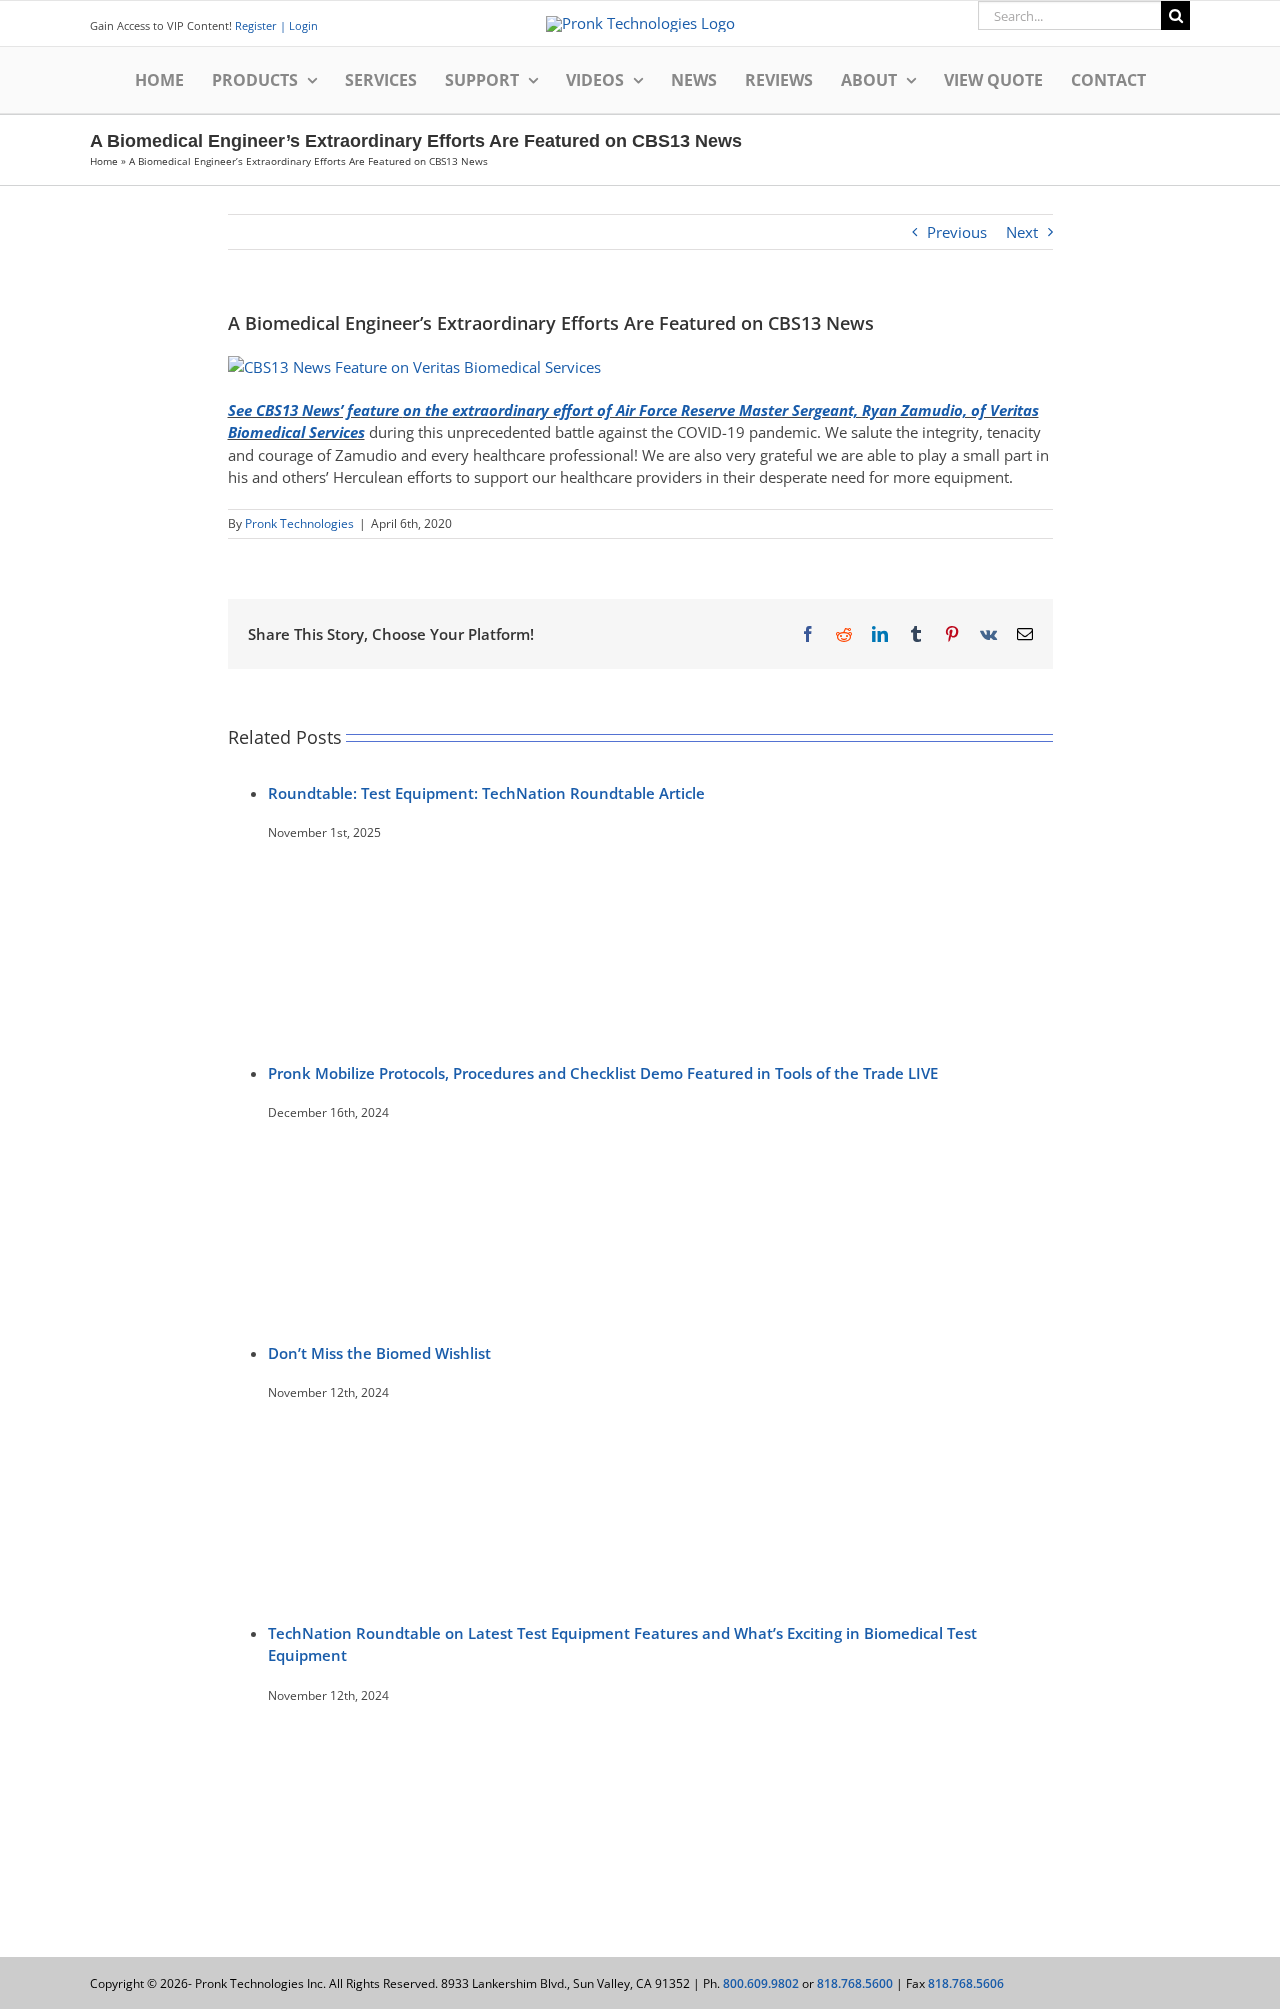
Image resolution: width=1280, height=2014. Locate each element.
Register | (260, 25)
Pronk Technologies (299, 523)
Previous (957, 232)
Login (302, 25)
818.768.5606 (966, 1983)
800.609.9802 (761, 1983)
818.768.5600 (855, 1983)
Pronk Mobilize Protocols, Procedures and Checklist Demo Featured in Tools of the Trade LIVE (603, 1073)
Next (1022, 232)
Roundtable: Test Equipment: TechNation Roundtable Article (486, 793)
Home (104, 161)
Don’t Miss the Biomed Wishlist (379, 1353)
